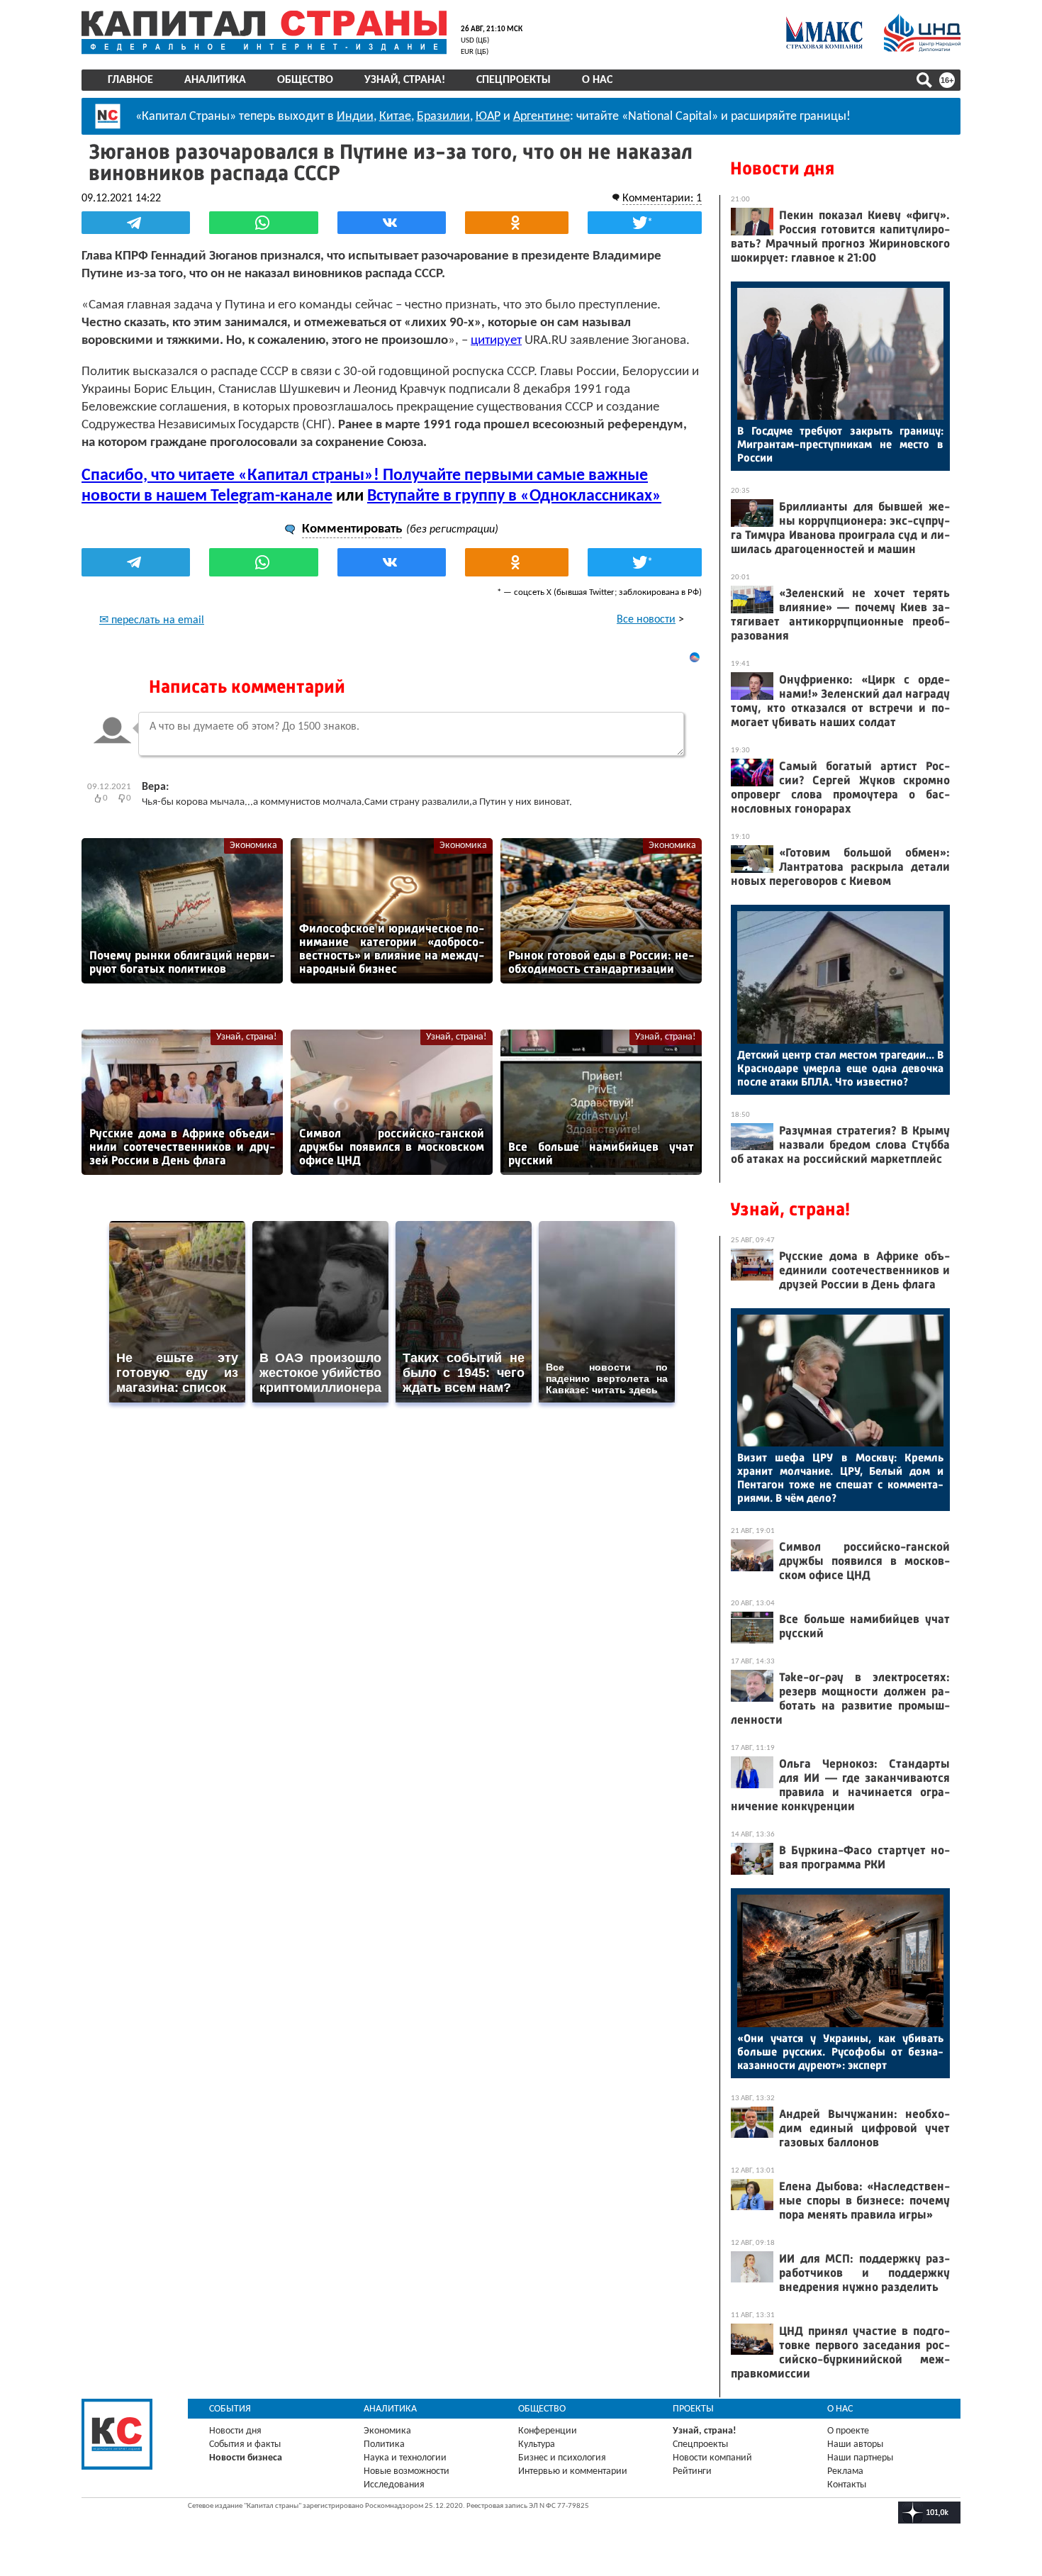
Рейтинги (692, 2471)
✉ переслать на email (152, 620)
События (230, 2409)
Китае (395, 117)
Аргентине (542, 117)
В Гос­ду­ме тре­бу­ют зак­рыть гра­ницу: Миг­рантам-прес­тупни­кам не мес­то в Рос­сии (840, 444)
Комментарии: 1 (662, 199)
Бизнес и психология (562, 2458)
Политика (384, 2444)
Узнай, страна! (405, 80)
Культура (537, 2444)
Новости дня (782, 168)
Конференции (548, 2431)
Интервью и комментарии (573, 2471)
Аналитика (215, 80)
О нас (597, 80)
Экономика (253, 846)
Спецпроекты (514, 80)
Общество (305, 80)
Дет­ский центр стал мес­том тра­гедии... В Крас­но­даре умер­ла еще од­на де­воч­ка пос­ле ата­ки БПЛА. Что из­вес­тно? (840, 1068)
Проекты (693, 2409)
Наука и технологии (405, 2458)
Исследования (394, 2485)
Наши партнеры (860, 2458)
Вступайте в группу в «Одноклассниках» (514, 496)
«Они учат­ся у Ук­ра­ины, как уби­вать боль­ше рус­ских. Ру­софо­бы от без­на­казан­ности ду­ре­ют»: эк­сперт (840, 2052)
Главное (130, 80)
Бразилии (443, 117)
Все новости (646, 620)
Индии (355, 117)
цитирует (496, 341)
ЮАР (488, 117)
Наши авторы (855, 2444)
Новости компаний (712, 2458)
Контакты (847, 2485)
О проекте (848, 2431)
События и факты (245, 2444)
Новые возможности (407, 2471)
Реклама (845, 2471)
